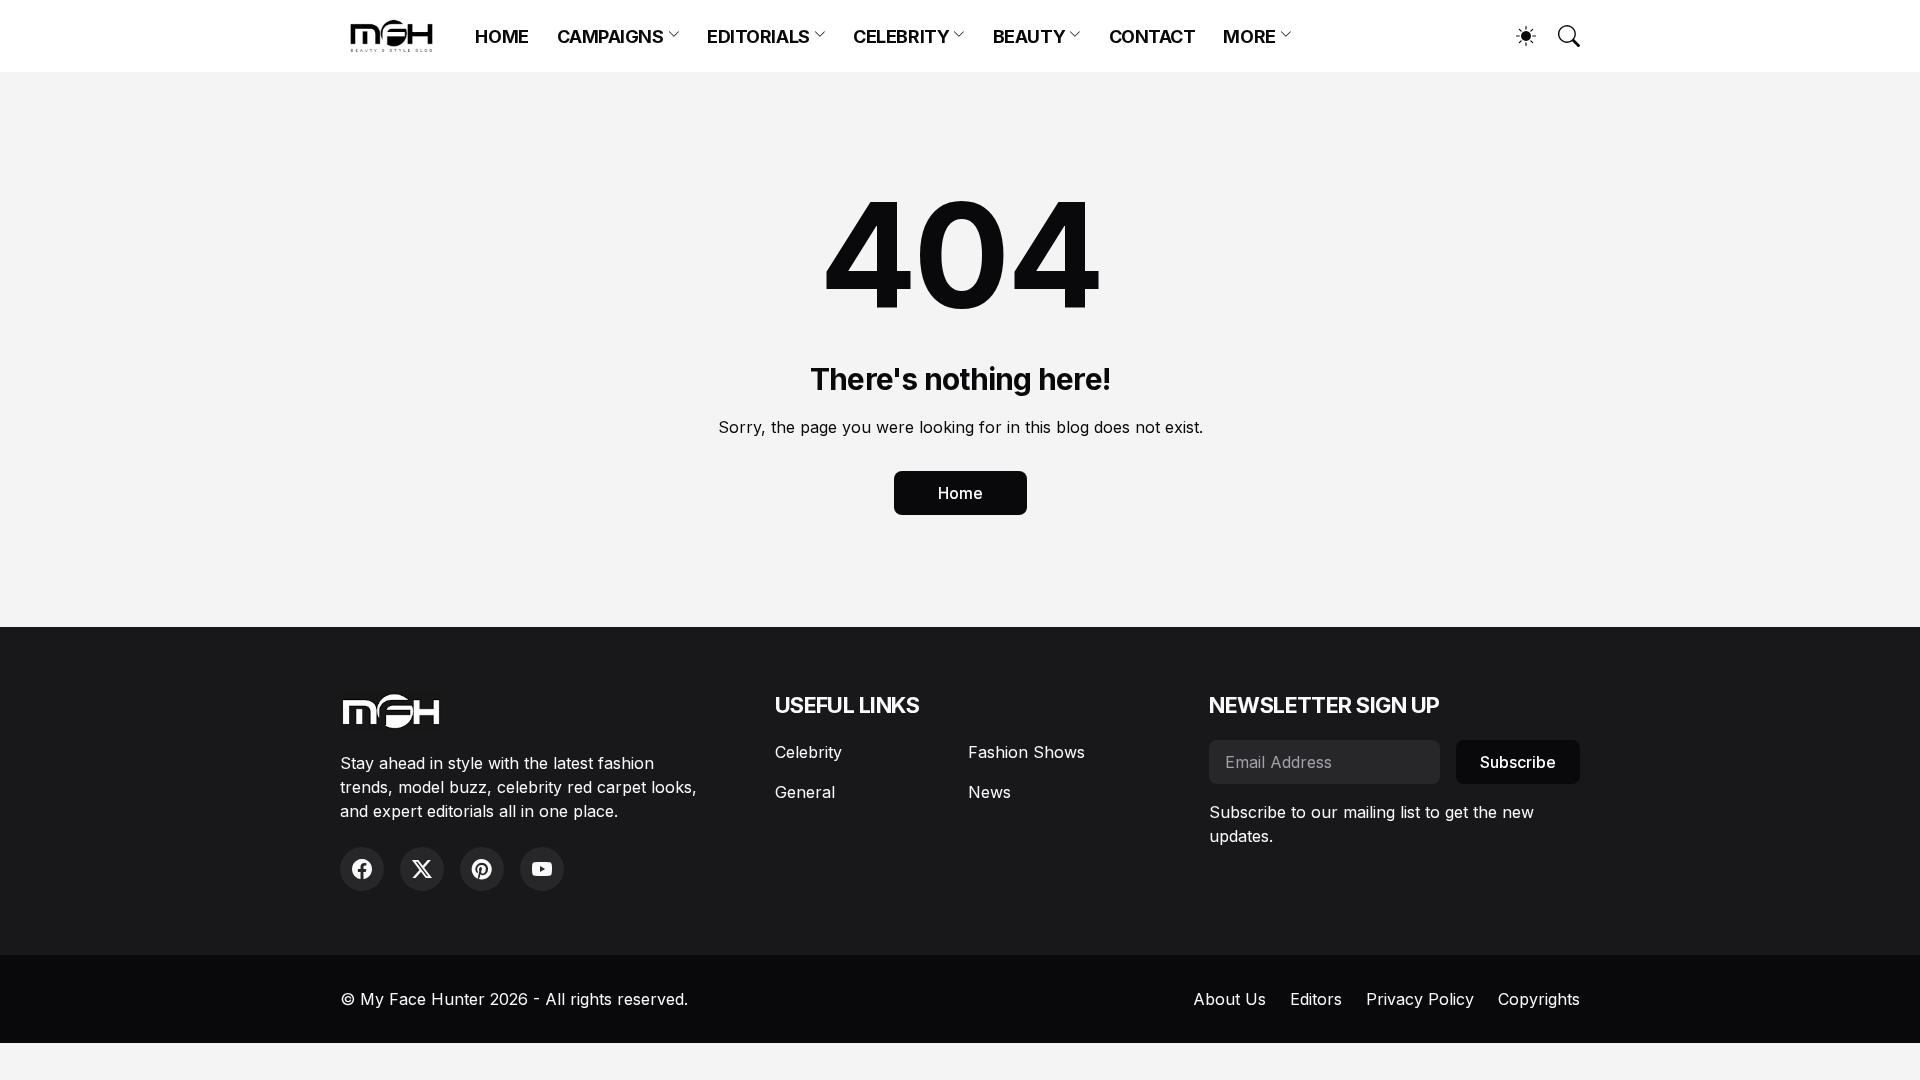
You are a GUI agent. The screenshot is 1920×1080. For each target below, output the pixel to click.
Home (960, 493)
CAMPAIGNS (610, 36)
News (989, 792)
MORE (1249, 36)
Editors (1316, 999)
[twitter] (422, 869)
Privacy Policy (1420, 999)
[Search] (1560, 36)
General (805, 792)
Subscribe (1518, 762)
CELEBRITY (901, 36)
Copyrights (1539, 999)
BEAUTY (1029, 36)
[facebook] (362, 869)
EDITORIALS (758, 36)
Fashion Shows (1026, 752)
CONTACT (1152, 36)
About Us (1229, 999)
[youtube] (542, 869)
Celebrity (808, 752)
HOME (501, 36)
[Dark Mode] (1516, 36)
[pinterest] (482, 869)
